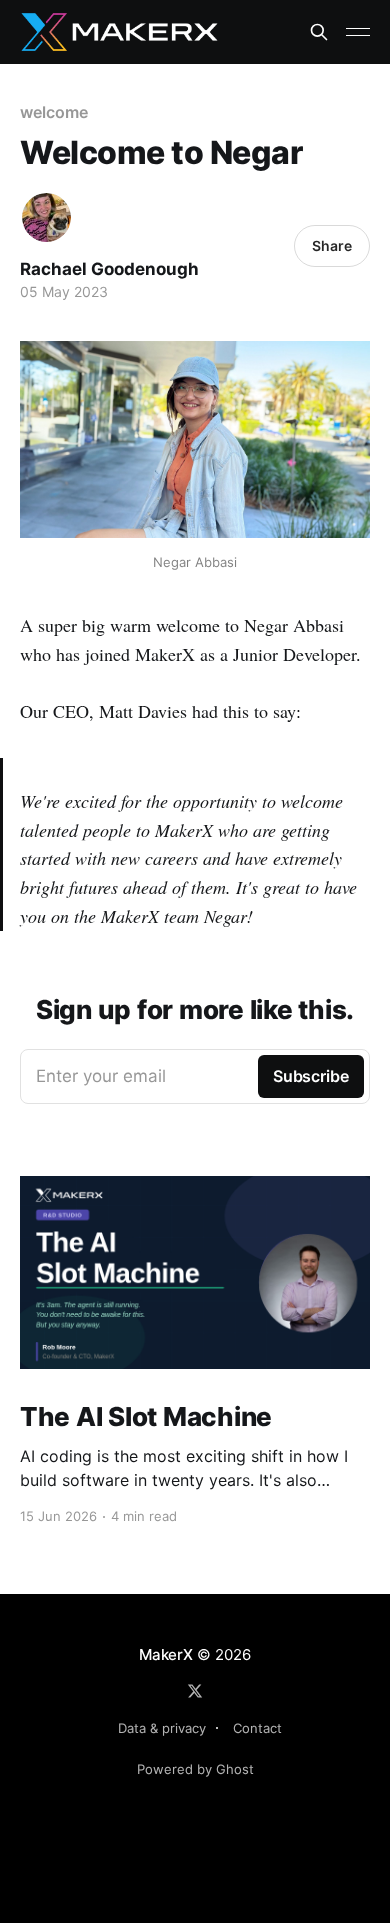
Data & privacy (162, 1728)
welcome (53, 112)
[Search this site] (319, 32)
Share (332, 245)
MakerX (166, 1654)
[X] (195, 1691)
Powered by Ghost (195, 1769)
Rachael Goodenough (109, 269)
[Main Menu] (358, 32)
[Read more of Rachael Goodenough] (46, 217)
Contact (257, 1728)
